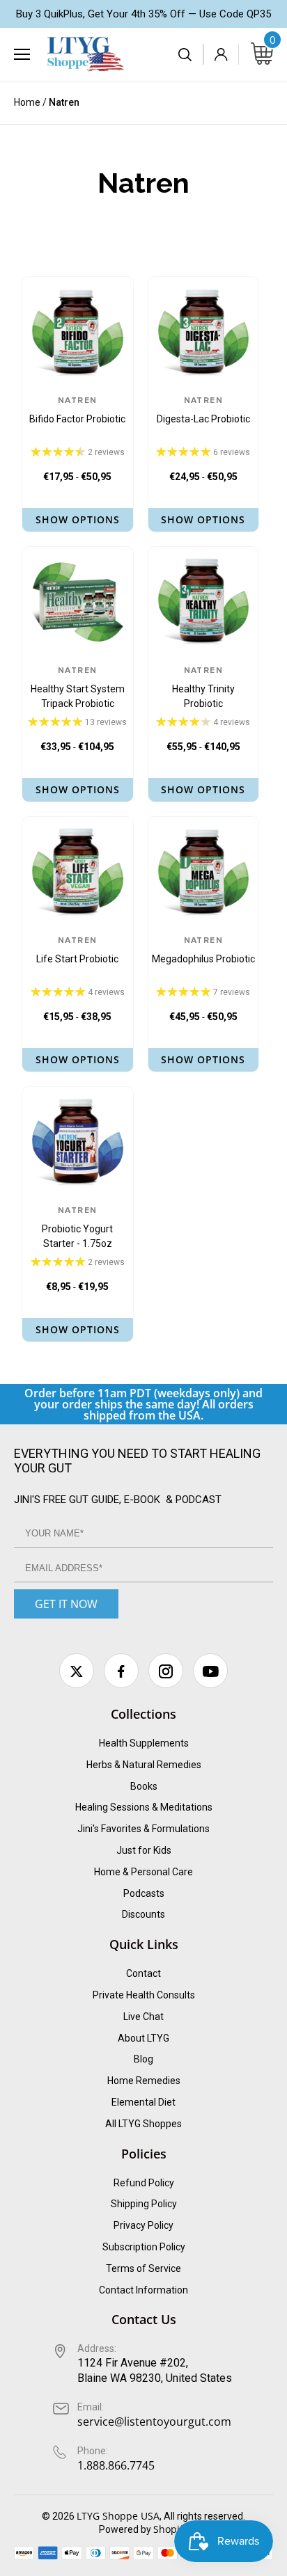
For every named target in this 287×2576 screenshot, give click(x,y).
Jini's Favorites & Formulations (143, 1829)
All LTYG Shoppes (143, 2124)
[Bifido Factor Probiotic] (78, 332)
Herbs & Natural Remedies (144, 1765)
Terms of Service (143, 2268)
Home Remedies (144, 2081)
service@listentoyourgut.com (154, 2422)
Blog (143, 2059)
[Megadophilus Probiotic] (204, 872)
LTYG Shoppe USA (118, 2516)
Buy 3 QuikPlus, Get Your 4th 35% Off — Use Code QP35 (143, 14)
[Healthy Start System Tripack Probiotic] (78, 602)
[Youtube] (210, 1671)
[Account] (221, 54)
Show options (78, 519)
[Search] (186, 54)
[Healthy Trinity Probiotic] (204, 602)
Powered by (126, 2529)
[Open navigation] (22, 54)
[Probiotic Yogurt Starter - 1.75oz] (78, 1142)
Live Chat (143, 2017)
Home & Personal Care (143, 1872)
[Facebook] (121, 1671)
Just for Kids (144, 1850)
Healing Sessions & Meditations (144, 1807)
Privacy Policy (143, 2225)
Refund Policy (144, 2183)
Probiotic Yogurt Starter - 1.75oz (77, 1228)
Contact (143, 1973)
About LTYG (143, 2038)
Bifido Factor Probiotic (77, 411)
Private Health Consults (144, 1995)
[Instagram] (166, 1671)
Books (144, 1786)
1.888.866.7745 (116, 2465)
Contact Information (143, 2290)
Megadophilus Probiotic (203, 951)
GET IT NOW (66, 1604)
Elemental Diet (143, 2102)
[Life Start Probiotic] (78, 872)
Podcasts (144, 1893)
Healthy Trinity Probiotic (203, 688)
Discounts (143, 1914)
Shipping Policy (144, 2204)
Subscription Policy (144, 2247)
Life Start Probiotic (77, 951)
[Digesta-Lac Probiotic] (204, 332)
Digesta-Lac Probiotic (203, 411)
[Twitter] (77, 1671)
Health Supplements (144, 1743)
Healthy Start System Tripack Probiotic (78, 688)
